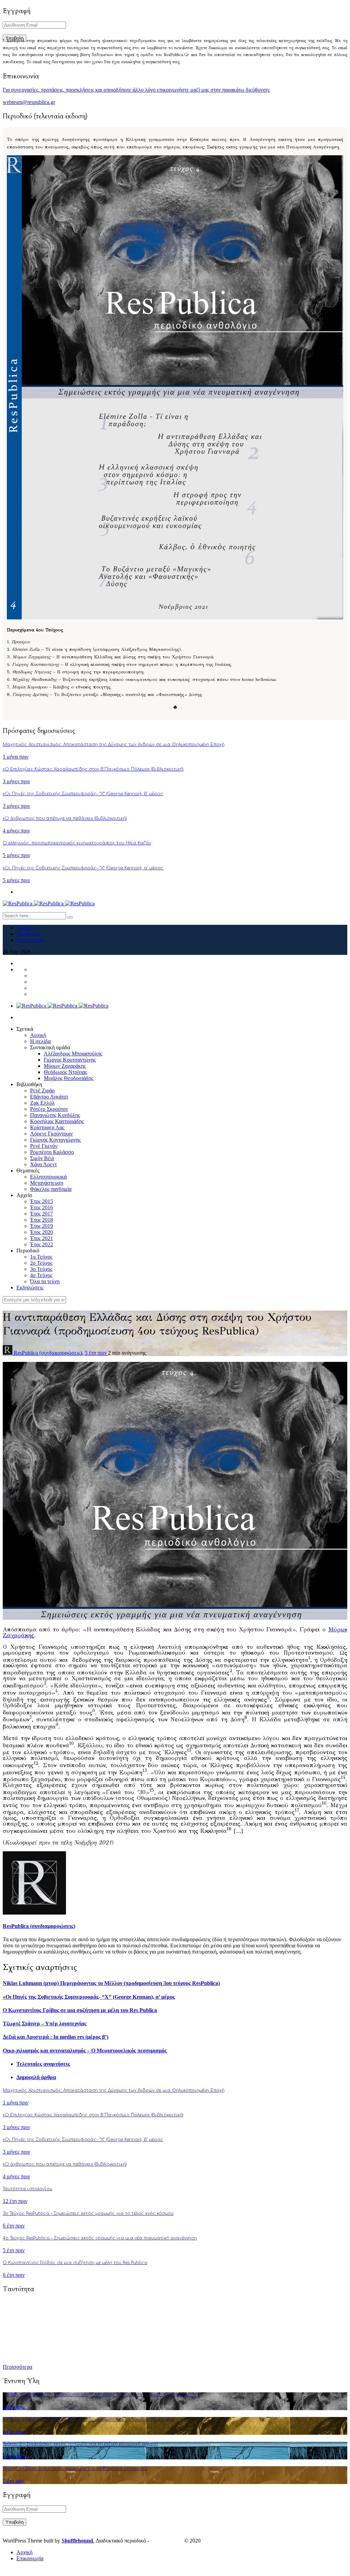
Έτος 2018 (42, 1220)
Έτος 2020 (42, 1232)
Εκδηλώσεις (30, 1287)
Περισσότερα (17, 2367)
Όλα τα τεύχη (45, 1281)
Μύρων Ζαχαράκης (65, 1066)
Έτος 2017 (42, 1214)
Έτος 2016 (42, 1207)
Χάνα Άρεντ (43, 1164)
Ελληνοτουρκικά (48, 1177)
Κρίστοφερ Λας (47, 1127)
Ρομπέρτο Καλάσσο (52, 1152)
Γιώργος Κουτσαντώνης (70, 1060)
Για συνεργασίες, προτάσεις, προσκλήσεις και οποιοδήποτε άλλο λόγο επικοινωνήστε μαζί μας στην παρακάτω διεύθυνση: (136, 90)
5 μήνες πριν (16, 855)
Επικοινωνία (30, 940)
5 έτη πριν (96, 1353)
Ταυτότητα (28, 934)
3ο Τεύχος (41, 1269)
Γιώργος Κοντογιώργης (55, 1140)
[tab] (182, 2064)
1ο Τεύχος (41, 1257)
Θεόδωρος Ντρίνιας (65, 1072)
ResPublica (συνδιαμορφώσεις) (48, 1353)
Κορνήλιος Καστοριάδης (57, 1121)
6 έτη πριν (14, 2226)
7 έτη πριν (14, 2456)
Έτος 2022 (42, 1244)
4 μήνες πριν (16, 831)
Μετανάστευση (47, 1183)
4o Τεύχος (41, 1275)
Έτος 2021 (42, 1238)
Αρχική (24, 928)
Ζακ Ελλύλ (42, 1103)
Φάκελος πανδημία (51, 1189)
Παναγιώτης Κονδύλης (55, 1115)
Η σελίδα (40, 1041)
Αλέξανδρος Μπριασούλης (73, 1054)
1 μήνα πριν (16, 757)
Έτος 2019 (42, 1226)
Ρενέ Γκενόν (44, 1146)
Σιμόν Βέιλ (42, 1158)
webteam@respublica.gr (29, 102)
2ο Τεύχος (41, 1263)
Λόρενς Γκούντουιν (51, 1134)
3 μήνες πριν (16, 781)
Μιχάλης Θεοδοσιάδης (69, 1078)
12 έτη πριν (15, 2201)
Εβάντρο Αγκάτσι (49, 1097)
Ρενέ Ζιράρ (42, 1090)
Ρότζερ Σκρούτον (49, 1109)
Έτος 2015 (42, 1201)
